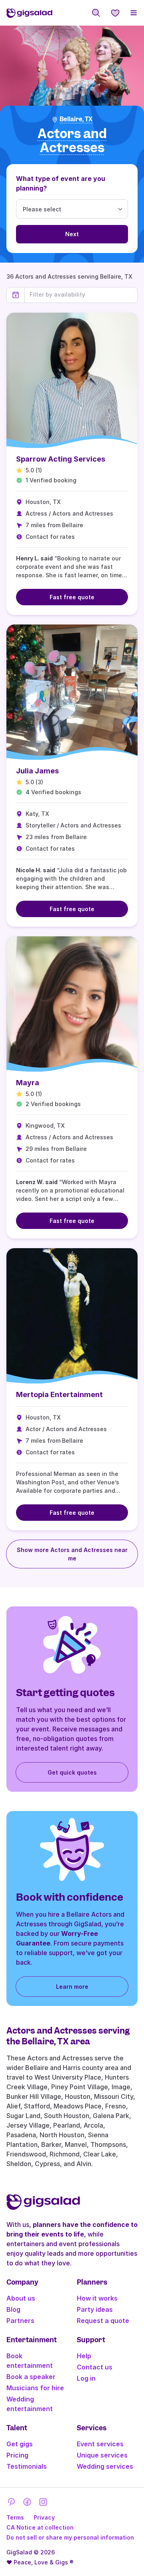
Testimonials (27, 2466)
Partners (20, 2321)
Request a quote (103, 2321)
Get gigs (20, 2444)
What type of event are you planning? (61, 183)
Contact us (95, 2367)
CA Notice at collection (40, 2527)
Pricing (17, 2455)
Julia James (37, 771)
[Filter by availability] (81, 295)
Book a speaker (31, 2377)
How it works (97, 2298)
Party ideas (95, 2309)
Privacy (44, 2517)
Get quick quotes (72, 1772)
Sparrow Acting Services (61, 459)
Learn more (72, 1987)
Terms (15, 2517)
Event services (100, 2444)
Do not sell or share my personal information (70, 2537)
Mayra (28, 1083)
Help (84, 2356)
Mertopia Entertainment (59, 1394)
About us (21, 2298)
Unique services (102, 2455)
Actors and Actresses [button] (72, 141)
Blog (13, 2309)
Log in (86, 2378)
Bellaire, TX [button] (76, 119)
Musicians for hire (35, 2388)
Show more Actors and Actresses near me (72, 1554)
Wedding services (105, 2466)
